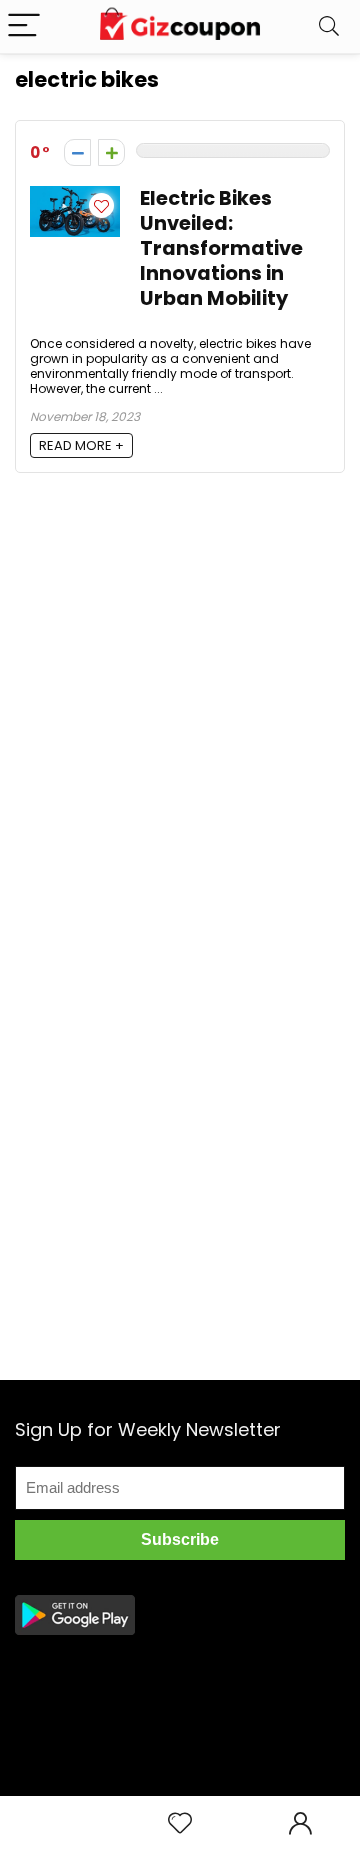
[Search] (329, 26)
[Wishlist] (180, 1823)
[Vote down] (77, 152)
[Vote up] (111, 152)
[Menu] (24, 26)
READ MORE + (81, 445)
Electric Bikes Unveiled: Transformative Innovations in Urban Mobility (221, 248)
